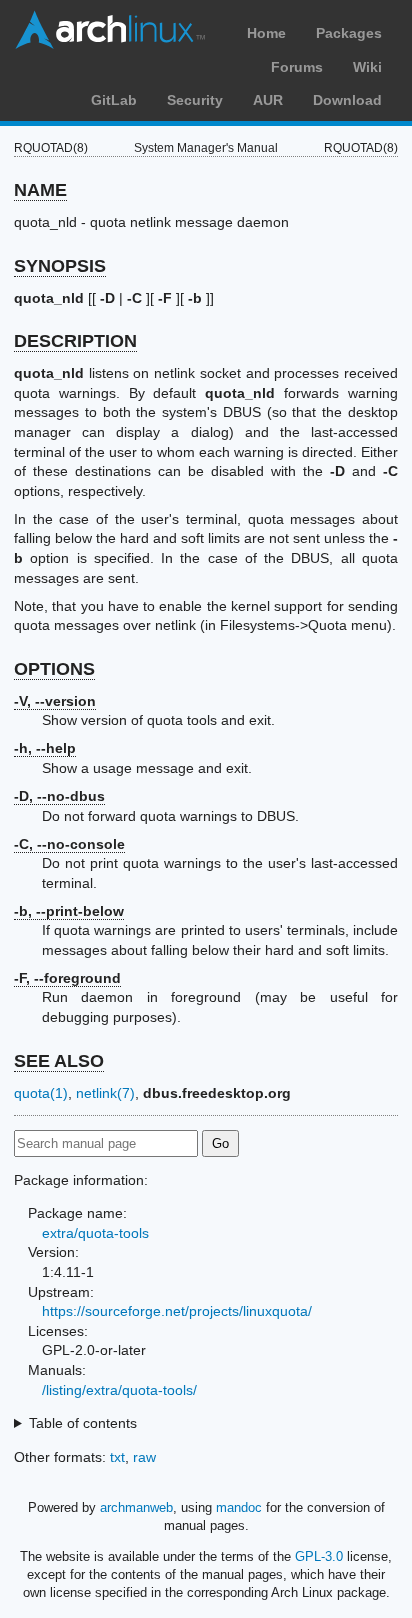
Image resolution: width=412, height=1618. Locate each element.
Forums (297, 67)
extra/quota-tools (95, 1233)
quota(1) (41, 1093)
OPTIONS (54, 669)
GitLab (114, 100)
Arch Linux (110, 30)
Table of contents (83, 1423)
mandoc (239, 1507)
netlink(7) (105, 1093)
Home (266, 33)
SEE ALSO (59, 1061)
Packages (349, 33)
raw (144, 1457)
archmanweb (136, 1507)
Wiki (367, 67)
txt (117, 1457)
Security (195, 100)
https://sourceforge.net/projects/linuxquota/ (177, 1311)
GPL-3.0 (319, 1556)
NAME (40, 190)
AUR (268, 100)
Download (347, 100)
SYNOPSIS (60, 266)
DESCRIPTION (75, 341)
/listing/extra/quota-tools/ (119, 1390)
